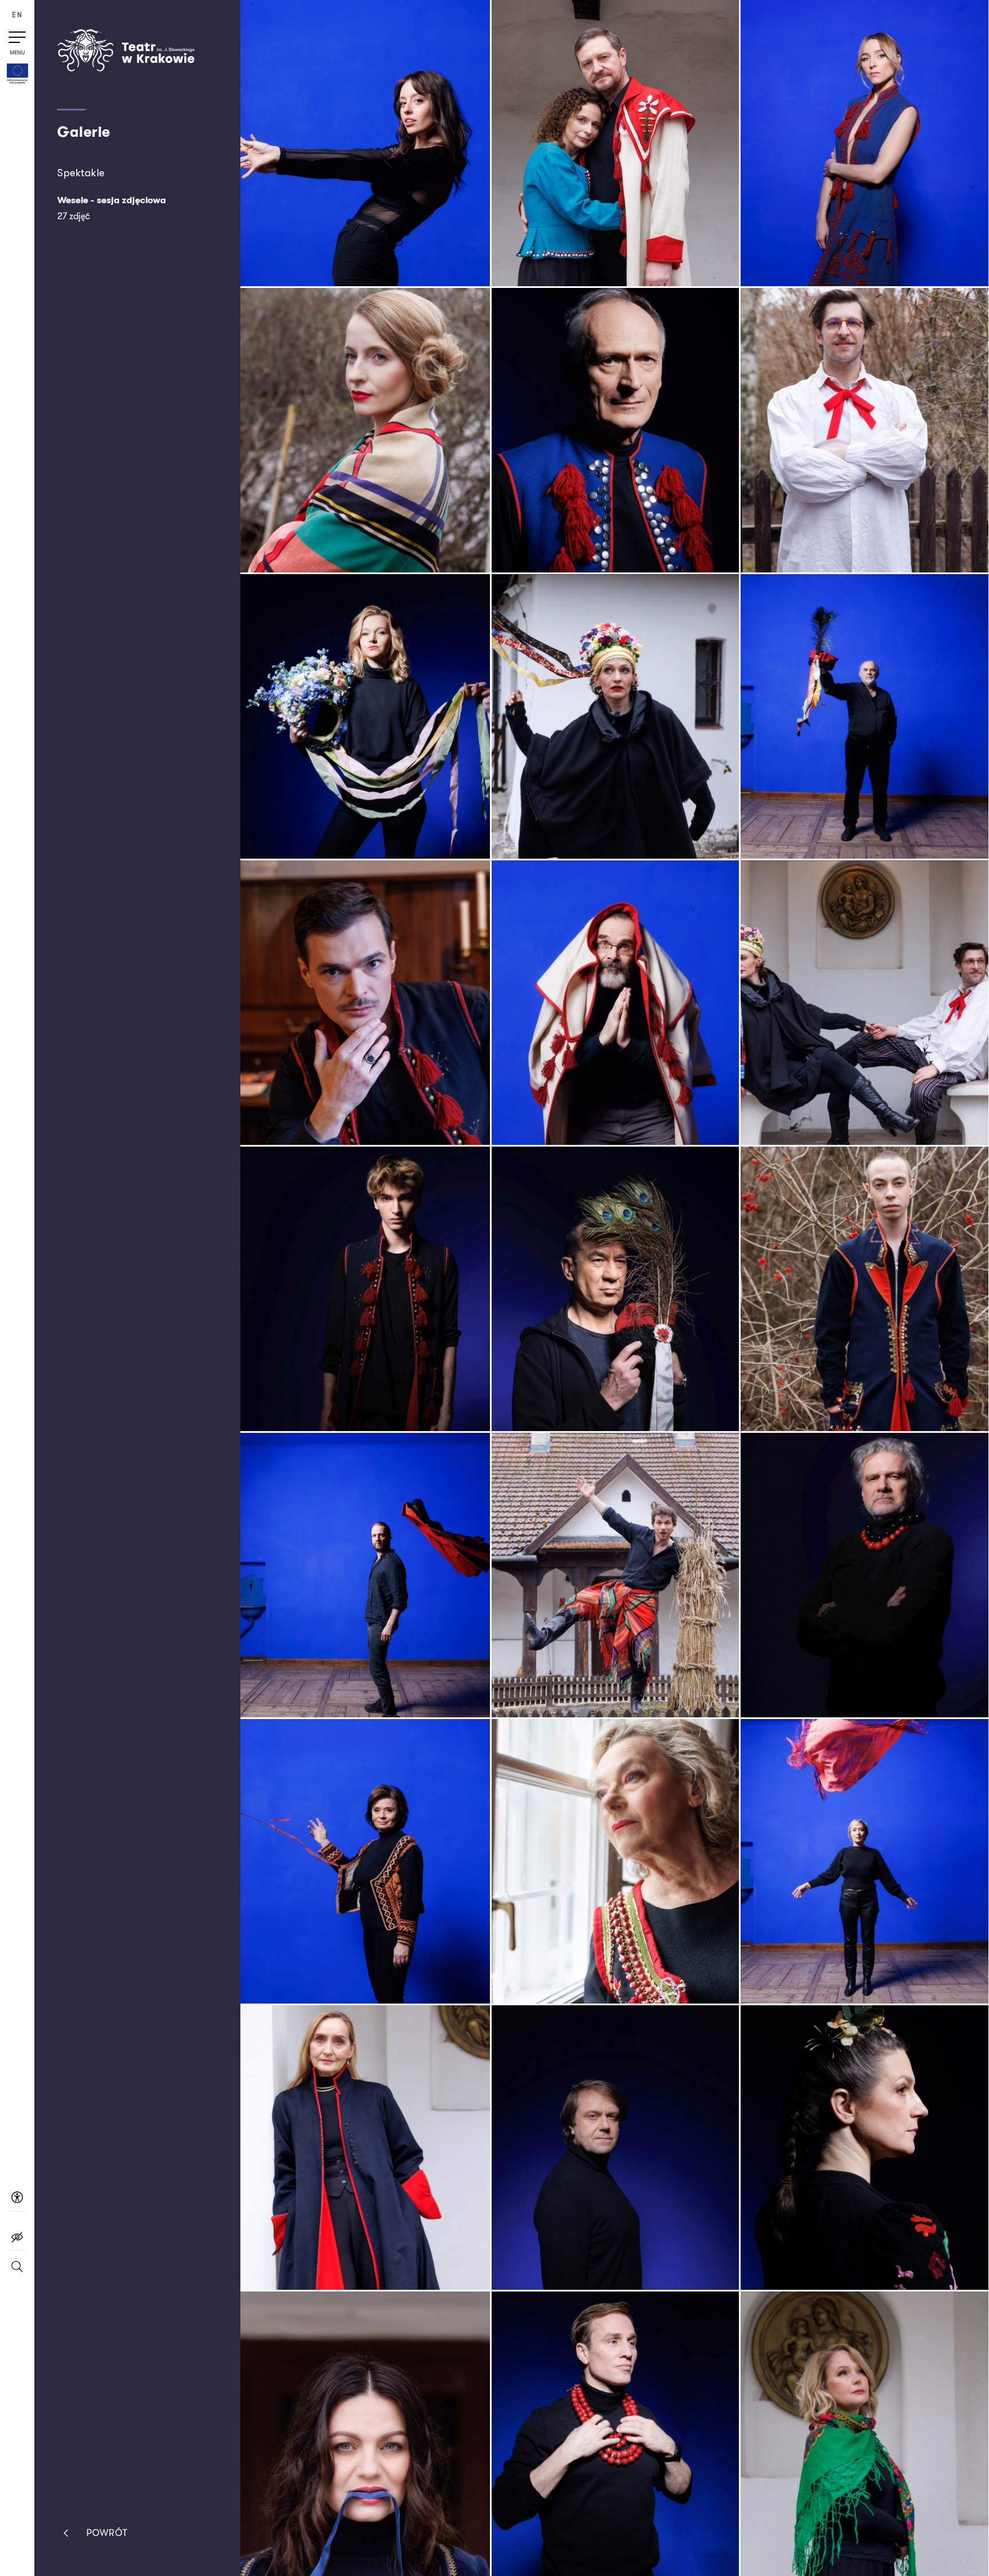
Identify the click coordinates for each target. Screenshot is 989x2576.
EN (17, 15)
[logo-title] (126, 69)
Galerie (84, 132)
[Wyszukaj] (17, 2272)
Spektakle (81, 173)
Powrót (107, 2533)
